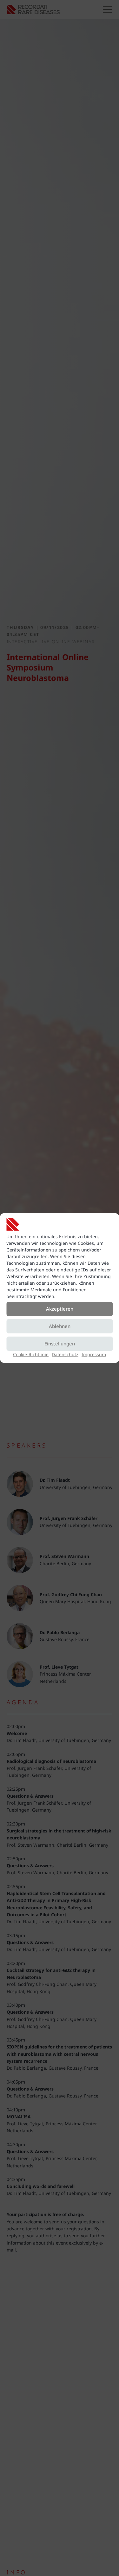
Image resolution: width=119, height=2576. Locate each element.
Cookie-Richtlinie (31, 1354)
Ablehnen (60, 1326)
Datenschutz (65, 1354)
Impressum (94, 1354)
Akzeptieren (60, 1309)
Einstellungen (60, 1344)
